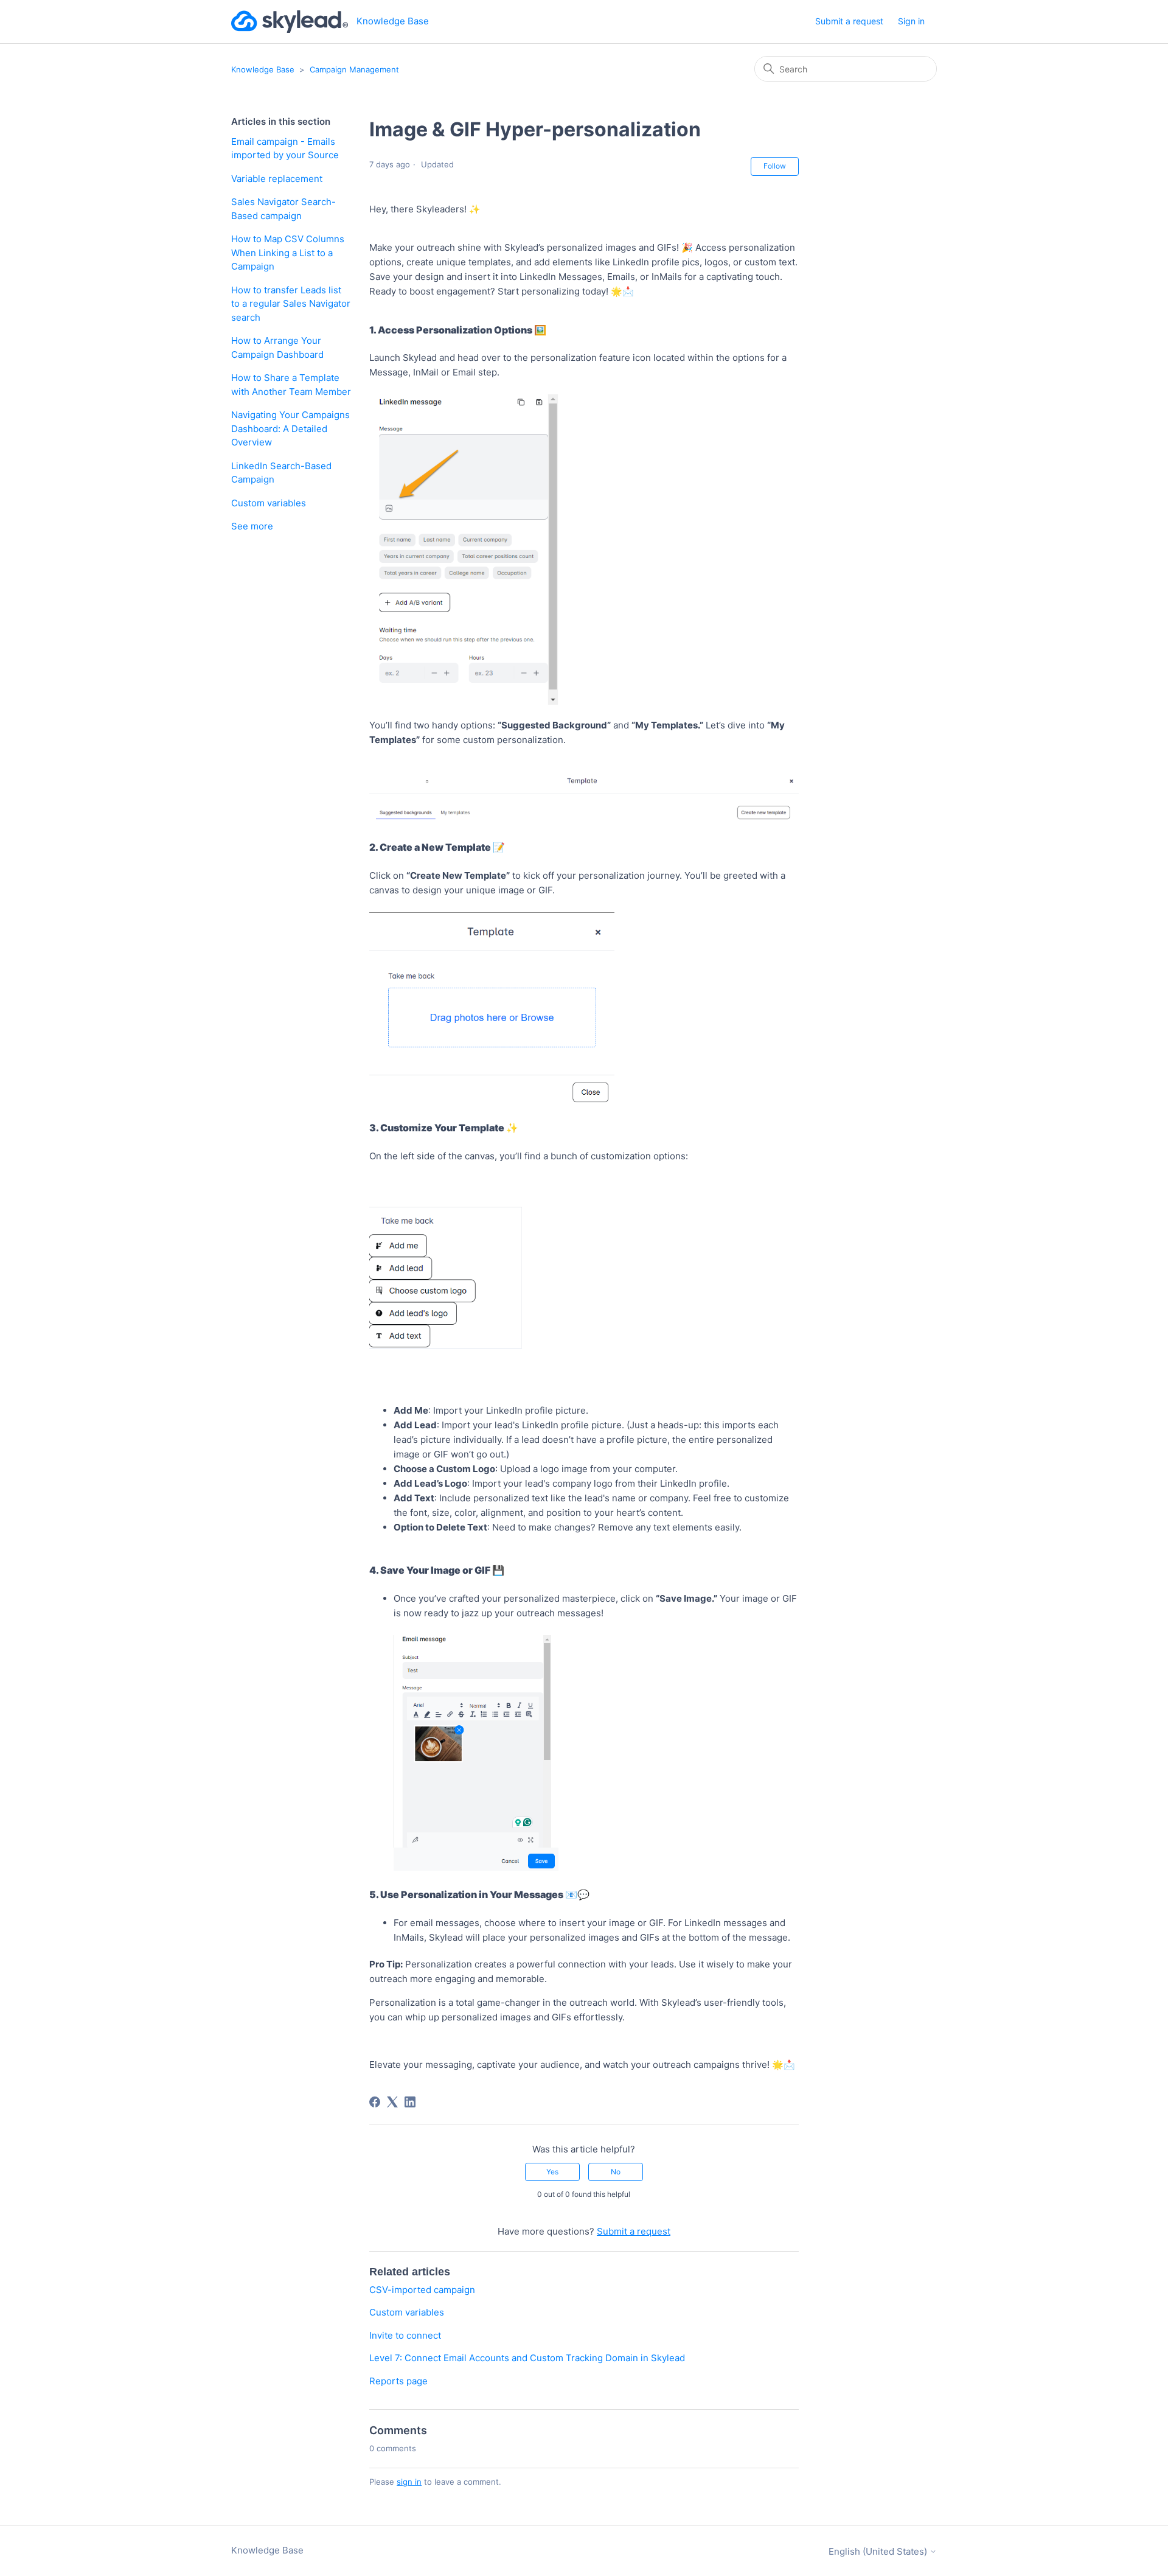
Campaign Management (354, 69)
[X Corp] (392, 2102)
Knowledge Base (263, 69)
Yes (552, 2172)
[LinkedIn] (410, 2102)
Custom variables (269, 503)
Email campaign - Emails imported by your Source (285, 148)
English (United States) (879, 2551)
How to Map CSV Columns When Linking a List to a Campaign (288, 253)
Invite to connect (405, 2335)
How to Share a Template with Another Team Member (291, 385)
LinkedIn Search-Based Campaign (281, 473)
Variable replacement (277, 179)
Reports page (398, 2381)
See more (252, 526)
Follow (775, 166)
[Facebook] (375, 2102)
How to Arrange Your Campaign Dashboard (277, 347)
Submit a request (849, 21)
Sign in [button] (911, 21)
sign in (409, 2482)
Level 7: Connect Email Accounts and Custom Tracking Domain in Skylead (527, 2358)
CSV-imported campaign (422, 2290)
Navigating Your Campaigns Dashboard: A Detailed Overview (290, 428)
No (616, 2172)
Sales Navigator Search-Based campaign (283, 209)
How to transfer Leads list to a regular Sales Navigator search (291, 304)
